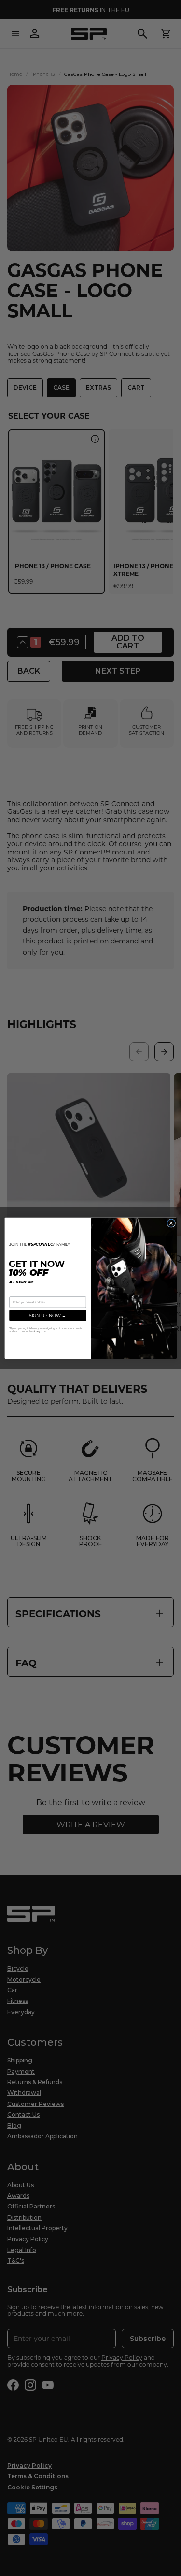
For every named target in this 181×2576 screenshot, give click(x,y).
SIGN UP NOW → (48, 1315)
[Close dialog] (171, 1223)
